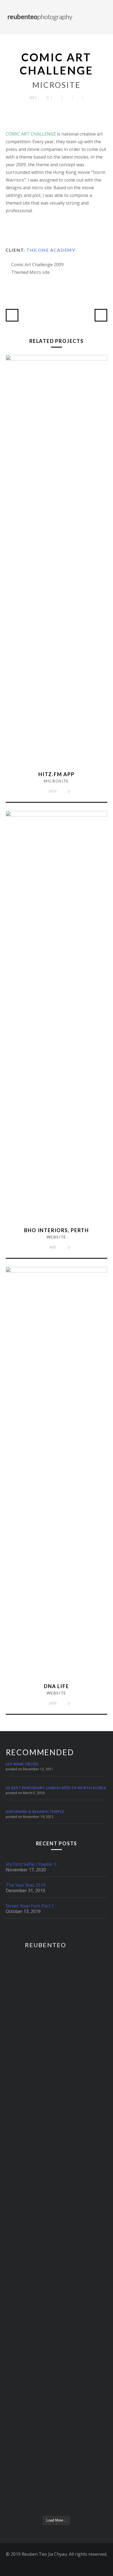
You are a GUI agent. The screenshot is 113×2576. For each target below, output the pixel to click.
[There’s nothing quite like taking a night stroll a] (57, 2165)
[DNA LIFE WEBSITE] (57, 1271)
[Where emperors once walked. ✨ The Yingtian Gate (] (57, 2075)
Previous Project (12, 315)
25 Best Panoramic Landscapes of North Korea (56, 1788)
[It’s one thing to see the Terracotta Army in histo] (57, 2450)
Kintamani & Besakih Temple (35, 1812)
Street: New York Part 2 (30, 1906)
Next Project (101, 315)
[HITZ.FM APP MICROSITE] (57, 359)
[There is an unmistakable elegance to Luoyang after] (57, 1997)
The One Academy (51, 250)
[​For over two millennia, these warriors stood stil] (57, 2247)
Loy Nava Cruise (22, 1764)
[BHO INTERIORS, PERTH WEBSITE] (57, 815)
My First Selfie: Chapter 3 (31, 1864)
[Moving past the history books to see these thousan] (57, 2333)
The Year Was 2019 (26, 1885)
